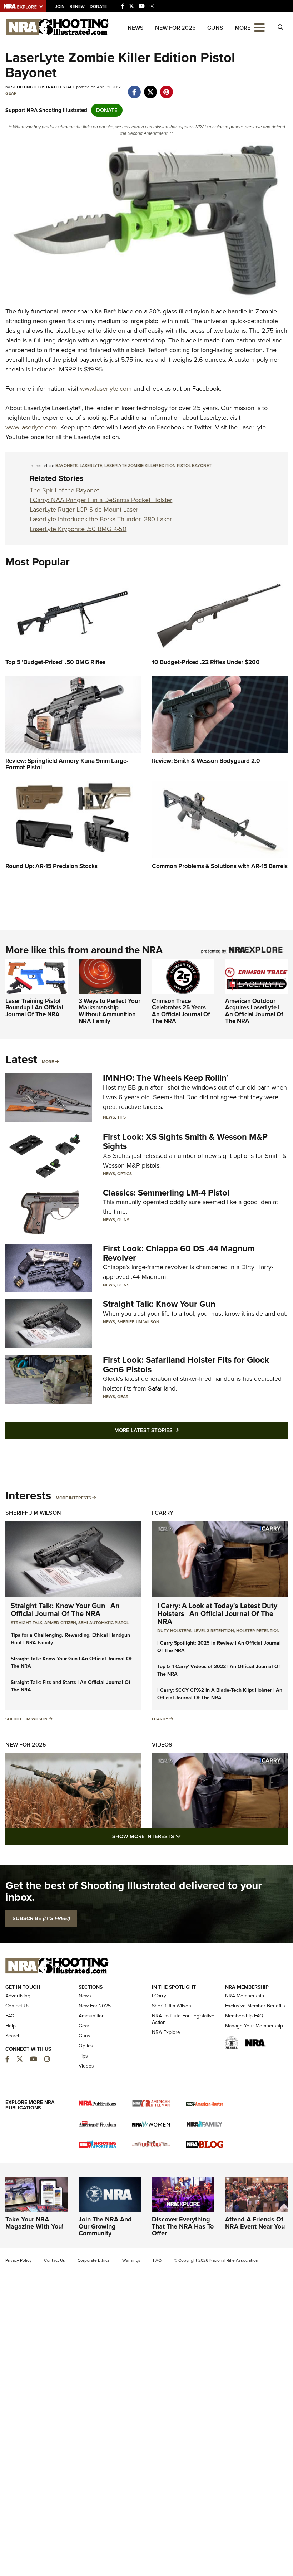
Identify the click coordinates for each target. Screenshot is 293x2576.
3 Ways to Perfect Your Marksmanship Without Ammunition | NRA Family (110, 1011)
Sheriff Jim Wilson (138, 1322)
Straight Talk (26, 1623)
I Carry (163, 1513)
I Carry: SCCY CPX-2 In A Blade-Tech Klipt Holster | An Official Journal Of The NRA (220, 1694)
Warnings (131, 2260)
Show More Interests (185, 1836)
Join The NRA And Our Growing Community (105, 2226)
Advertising (18, 1996)
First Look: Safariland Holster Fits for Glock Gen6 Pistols (186, 1364)
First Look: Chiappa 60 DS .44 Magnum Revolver (179, 1253)
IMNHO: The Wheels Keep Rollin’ (166, 1078)
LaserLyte (91, 466)
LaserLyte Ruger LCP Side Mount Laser (84, 510)
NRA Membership (245, 1996)
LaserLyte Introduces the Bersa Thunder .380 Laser (101, 519)
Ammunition (92, 2016)
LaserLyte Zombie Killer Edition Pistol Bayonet (158, 466)
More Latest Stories (175, 1430)
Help (11, 2026)
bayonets (66, 466)
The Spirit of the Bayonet (64, 490)
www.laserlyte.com (106, 389)
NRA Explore (166, 2032)
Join (60, 6)
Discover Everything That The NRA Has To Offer (183, 2226)
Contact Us (18, 2006)
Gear (11, 93)
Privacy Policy (18, 2260)
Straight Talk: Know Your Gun (159, 1304)
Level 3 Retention (214, 1631)
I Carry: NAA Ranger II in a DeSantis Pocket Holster (101, 500)
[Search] (280, 28)
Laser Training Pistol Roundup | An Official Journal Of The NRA (34, 1008)
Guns (215, 28)
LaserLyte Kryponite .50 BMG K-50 (78, 529)
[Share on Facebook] (134, 88)
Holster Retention (258, 1631)
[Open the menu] (259, 27)
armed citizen (60, 1623)
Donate (98, 6)
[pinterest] (166, 88)
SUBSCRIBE (41, 1918)
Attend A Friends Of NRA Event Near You (255, 2223)
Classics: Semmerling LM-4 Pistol (166, 1193)
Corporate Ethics (94, 2260)
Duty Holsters (174, 1631)
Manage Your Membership (254, 2026)
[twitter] (150, 88)
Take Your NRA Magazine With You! (34, 2223)
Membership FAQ (244, 2016)
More (48, 1062)
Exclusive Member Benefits (255, 2006)
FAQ (10, 2016)
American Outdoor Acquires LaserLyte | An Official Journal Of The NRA (254, 1011)
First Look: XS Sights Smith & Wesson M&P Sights (185, 1141)
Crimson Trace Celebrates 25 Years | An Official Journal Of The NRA (181, 1011)
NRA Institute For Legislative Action (183, 2019)
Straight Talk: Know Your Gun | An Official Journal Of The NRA (65, 1610)
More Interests (73, 1498)
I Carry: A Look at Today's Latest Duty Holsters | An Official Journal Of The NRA (217, 1613)
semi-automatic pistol (103, 1623)
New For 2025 (175, 28)
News (136, 28)
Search (13, 2036)
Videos (162, 1745)
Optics (125, 1174)
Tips (121, 1117)
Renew (77, 6)
